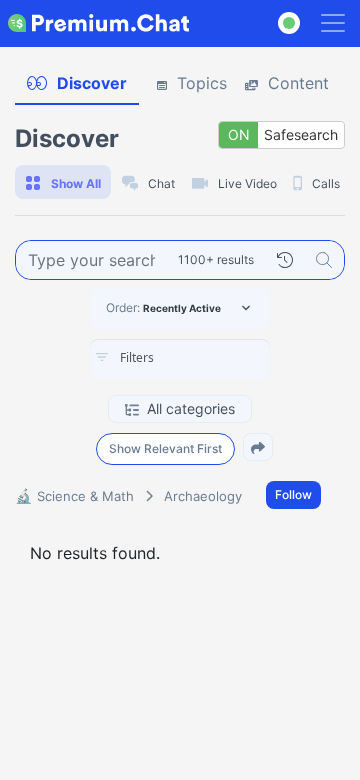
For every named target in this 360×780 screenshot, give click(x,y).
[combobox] (180, 359)
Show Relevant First (165, 448)
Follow (293, 494)
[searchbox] (210, 358)
